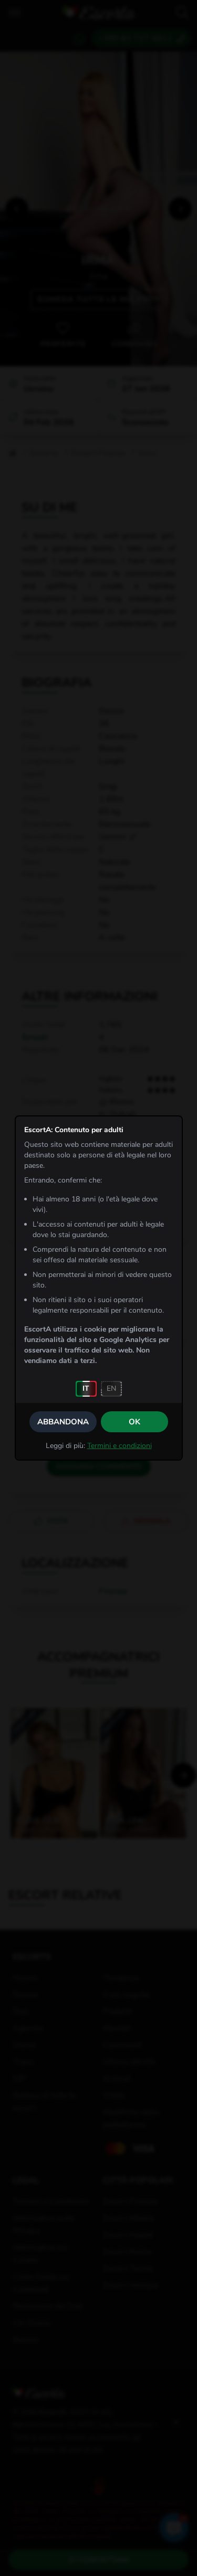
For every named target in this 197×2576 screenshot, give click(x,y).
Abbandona (63, 1422)
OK (134, 1422)
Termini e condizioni (120, 1446)
